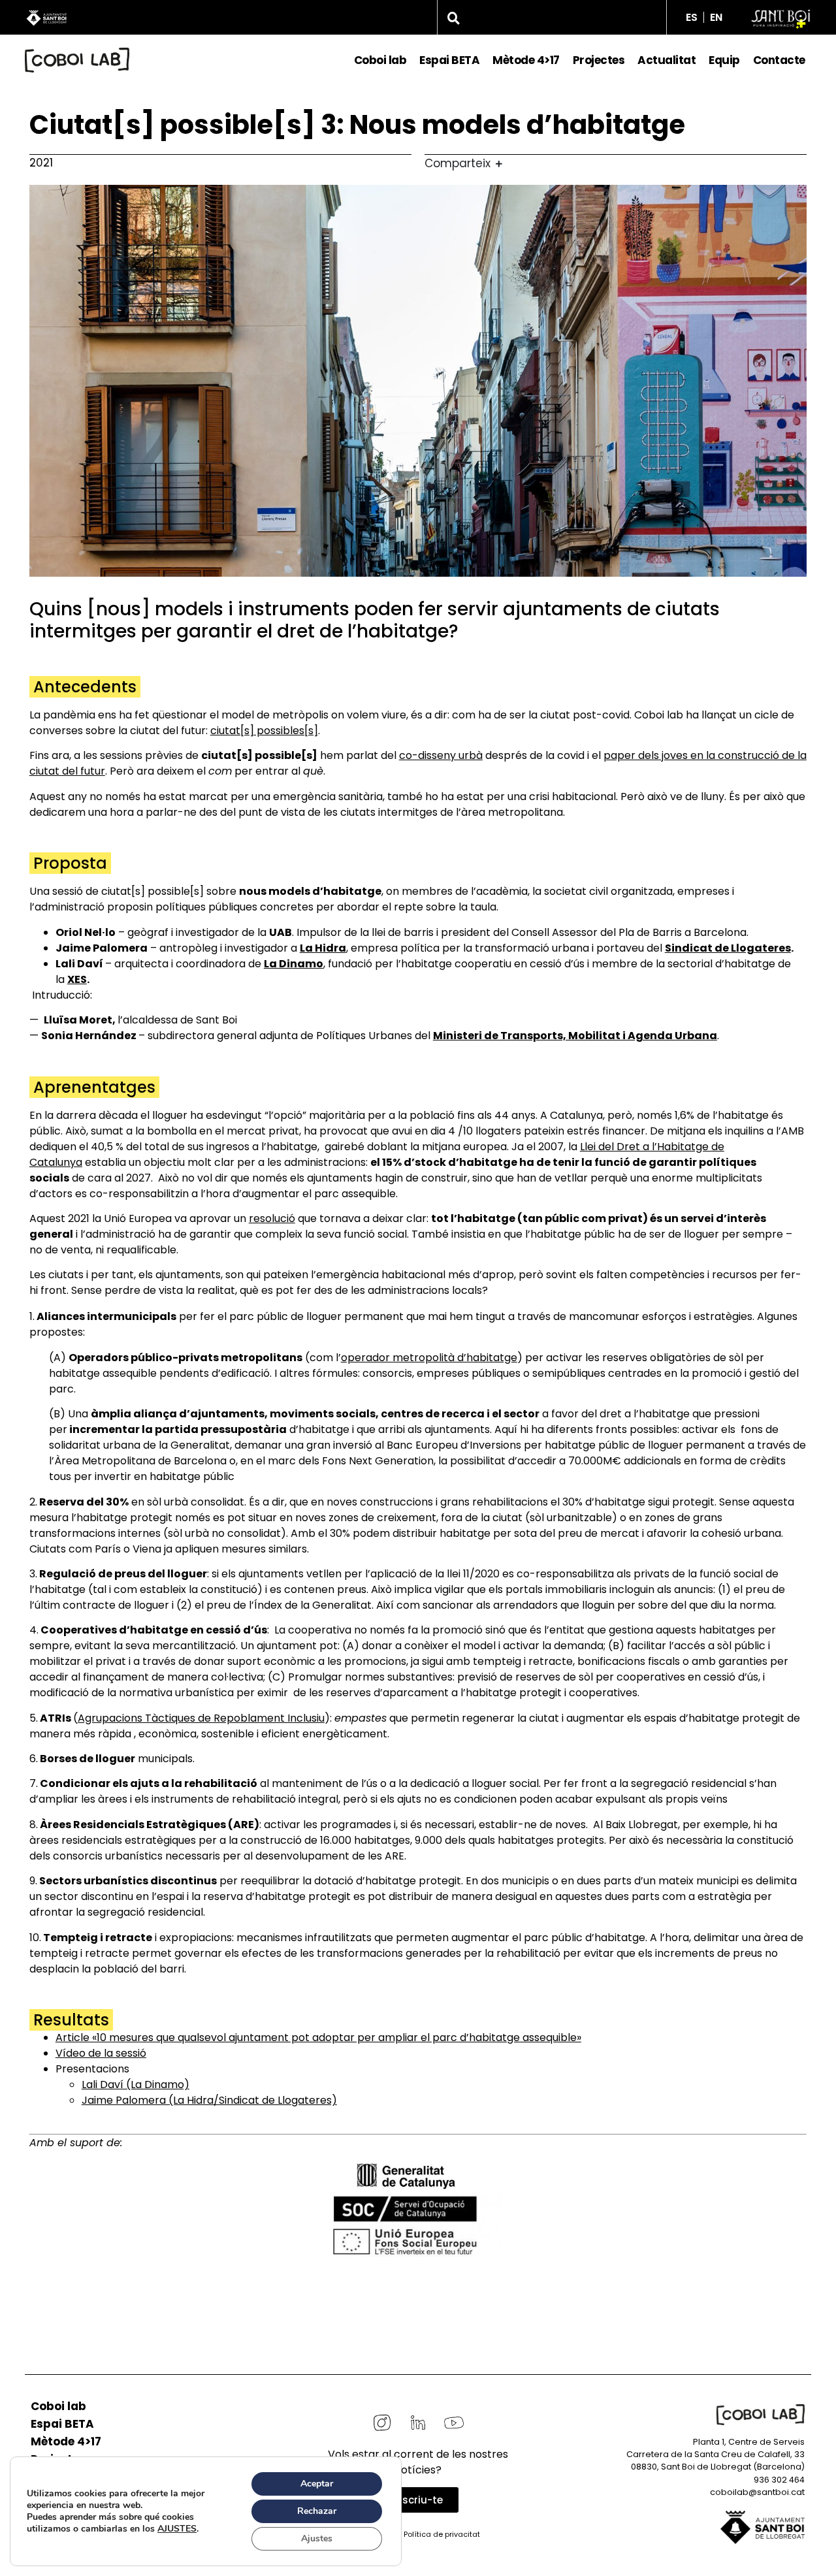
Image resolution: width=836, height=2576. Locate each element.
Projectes (599, 60)
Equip (724, 60)
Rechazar (317, 2511)
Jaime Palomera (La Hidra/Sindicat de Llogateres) (209, 2100)
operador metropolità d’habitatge (429, 1358)
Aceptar (317, 2484)
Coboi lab (380, 60)
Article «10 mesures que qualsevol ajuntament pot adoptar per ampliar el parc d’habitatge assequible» (318, 2037)
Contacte (779, 60)
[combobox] (552, 17)
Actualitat (667, 60)
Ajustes (317, 2538)
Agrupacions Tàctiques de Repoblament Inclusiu (201, 1718)
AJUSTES (177, 2529)
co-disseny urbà (441, 755)
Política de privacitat (442, 2534)
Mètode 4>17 (526, 60)
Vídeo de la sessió (101, 2053)
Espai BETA (449, 60)
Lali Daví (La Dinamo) (136, 2085)
